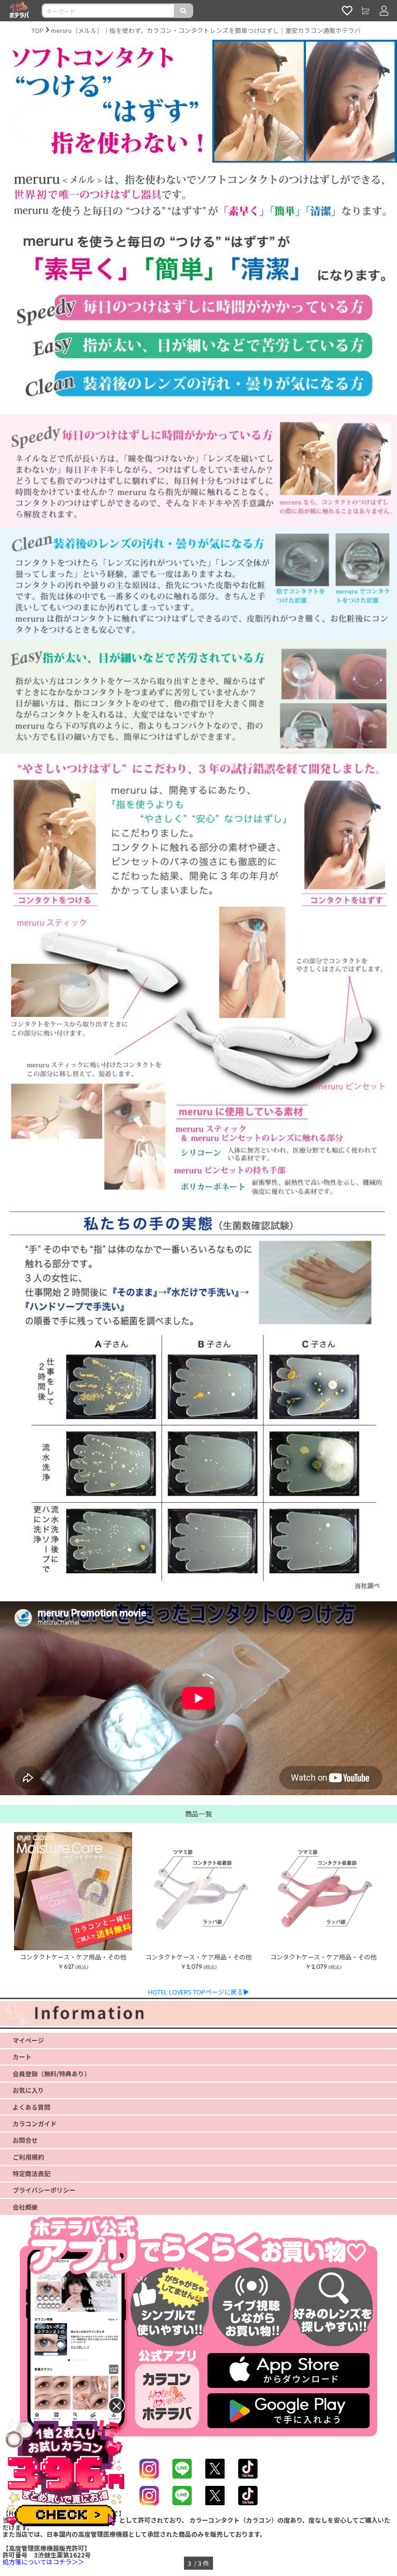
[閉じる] (116, 2406)
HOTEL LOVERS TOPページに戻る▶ (199, 1992)
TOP (38, 30)
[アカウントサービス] (384, 11)
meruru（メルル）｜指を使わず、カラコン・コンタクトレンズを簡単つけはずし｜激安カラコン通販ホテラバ (206, 30)
